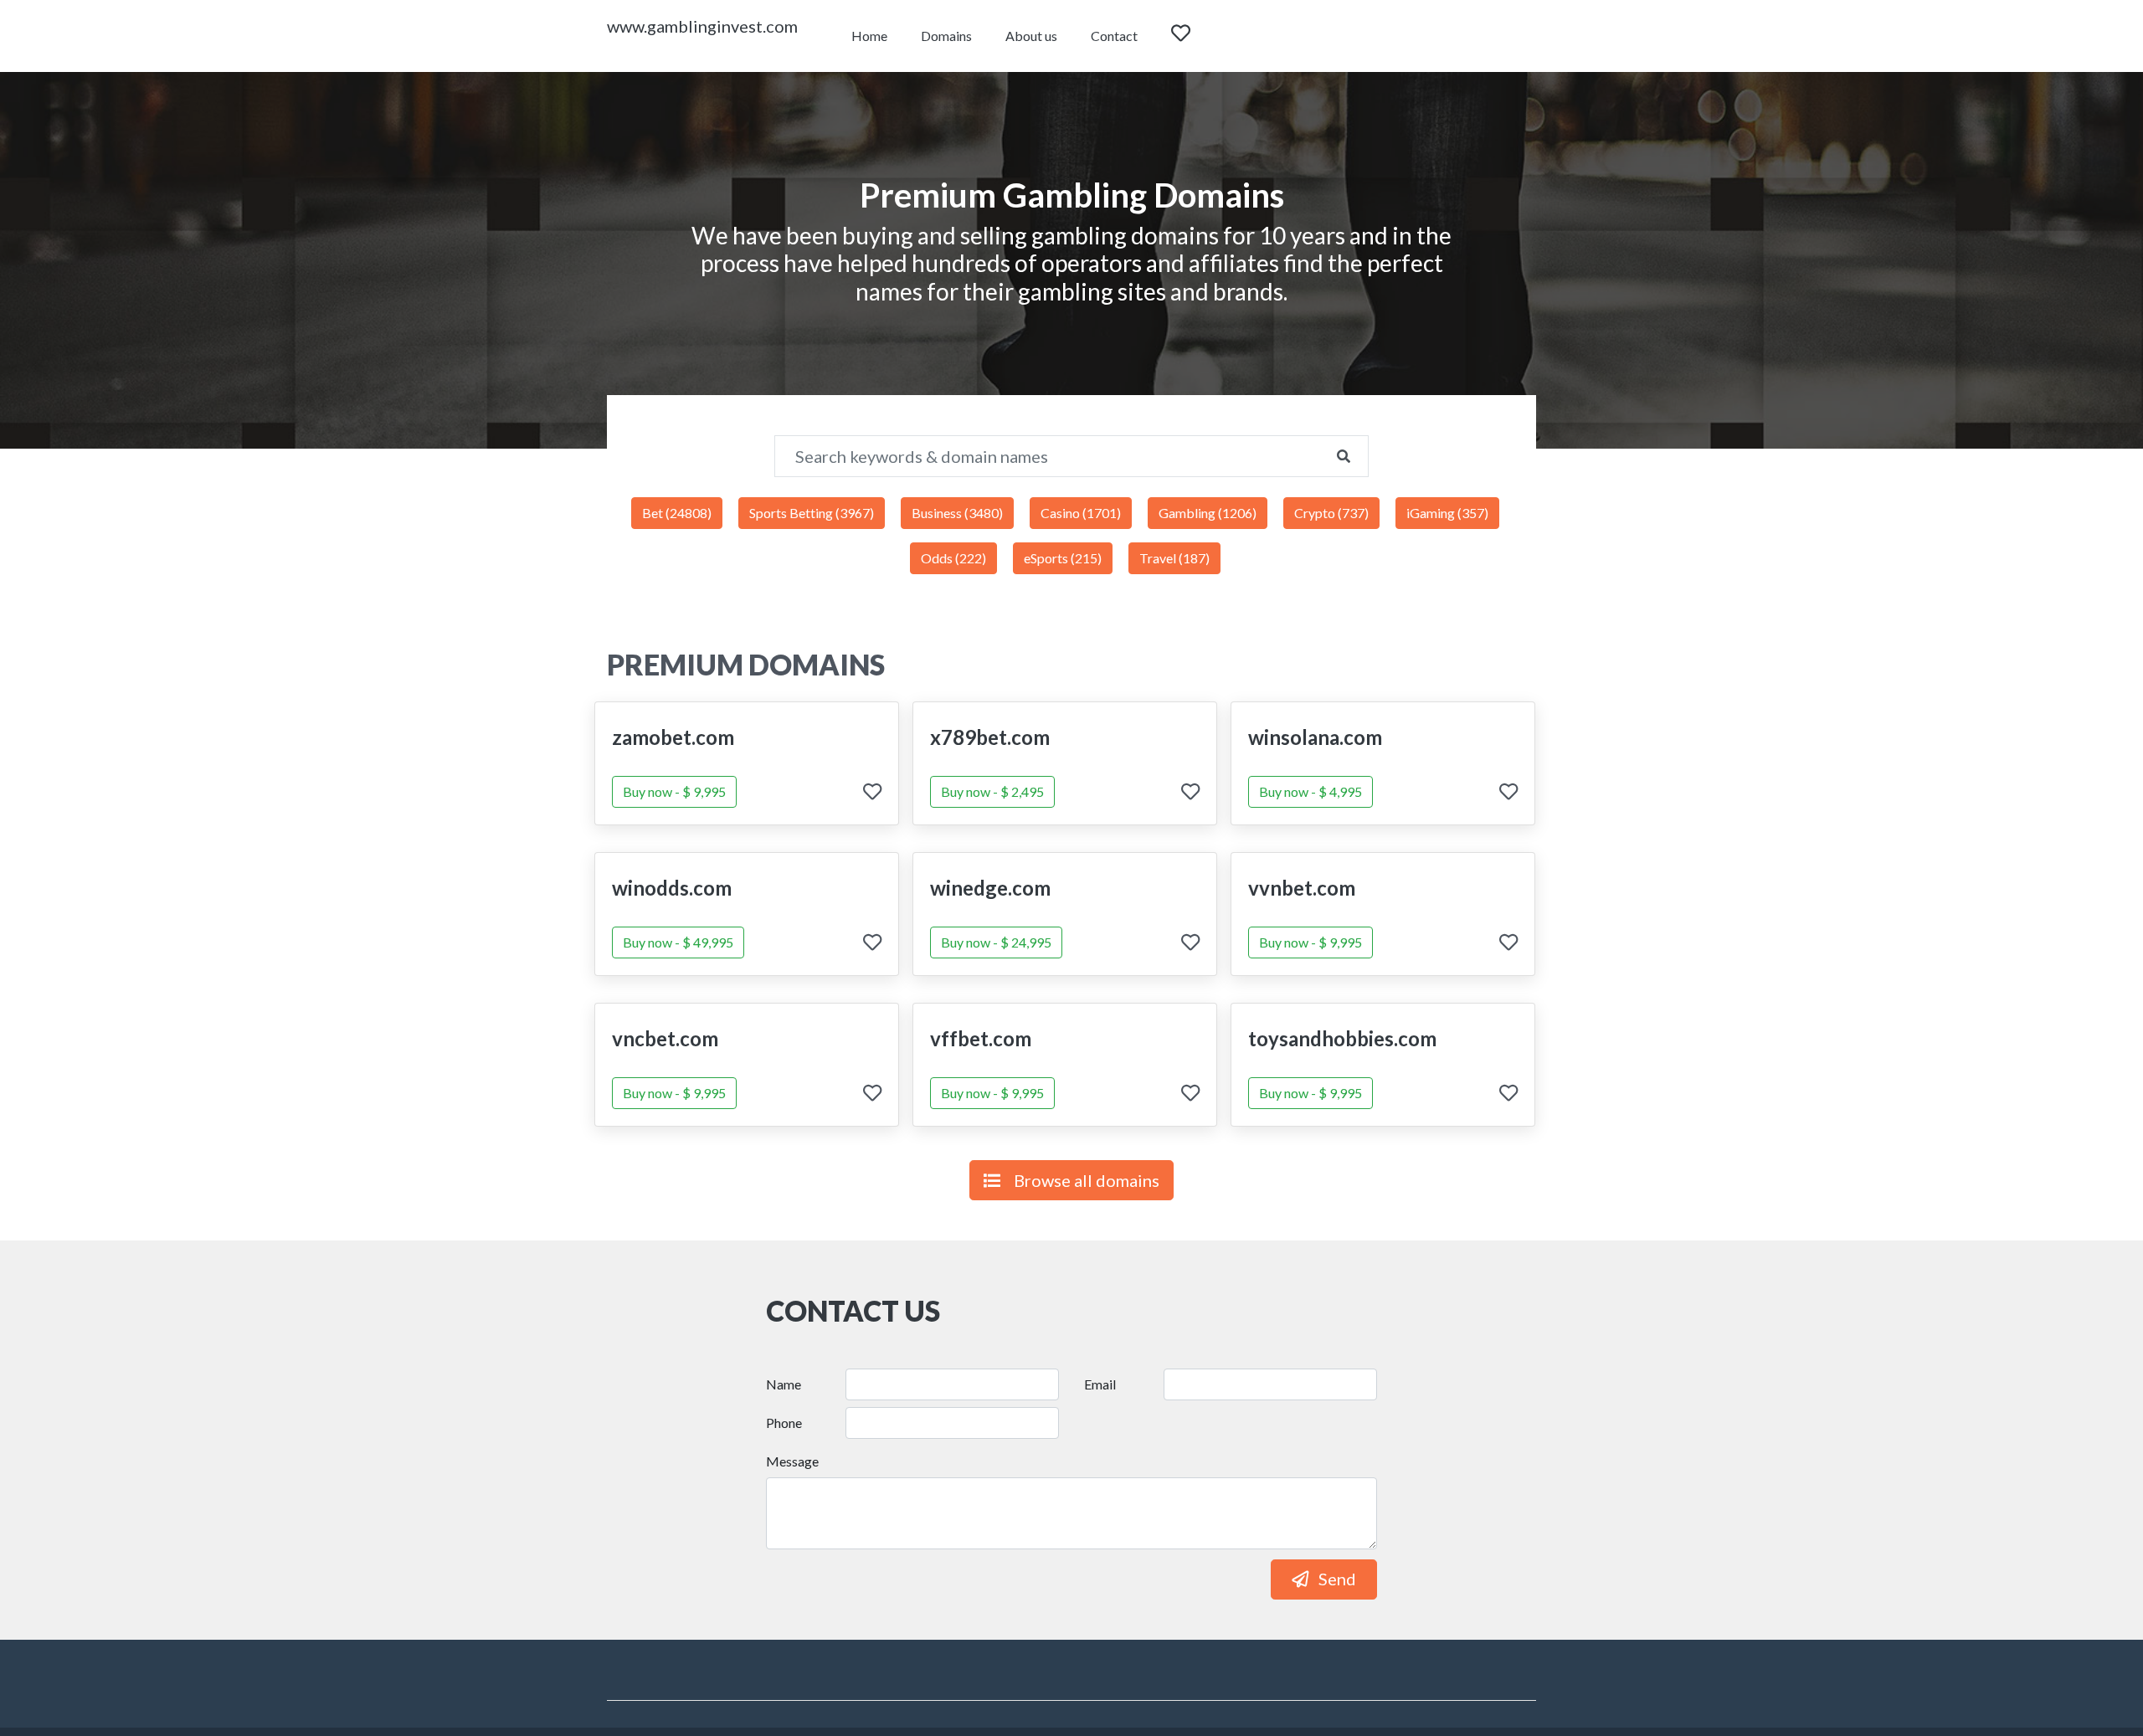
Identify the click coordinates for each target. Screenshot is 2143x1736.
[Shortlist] (1196, 36)
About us (1031, 36)
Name (784, 1384)
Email (1100, 1384)
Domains (946, 36)
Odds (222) (953, 558)
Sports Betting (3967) (812, 513)
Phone (784, 1423)
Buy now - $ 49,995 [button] (678, 942)
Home (869, 36)
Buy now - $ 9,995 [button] (674, 791)
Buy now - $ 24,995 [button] (996, 942)
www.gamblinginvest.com (702, 26)
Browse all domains (1087, 1180)
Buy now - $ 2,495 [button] (992, 791)
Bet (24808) (677, 513)
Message (792, 1461)
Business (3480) (957, 513)
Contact (1114, 36)
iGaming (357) (1447, 513)
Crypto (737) (1331, 513)
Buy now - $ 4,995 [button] (1310, 791)
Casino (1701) (1081, 513)
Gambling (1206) (1208, 513)
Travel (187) (1174, 558)
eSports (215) (1063, 558)
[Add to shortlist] (872, 793)
